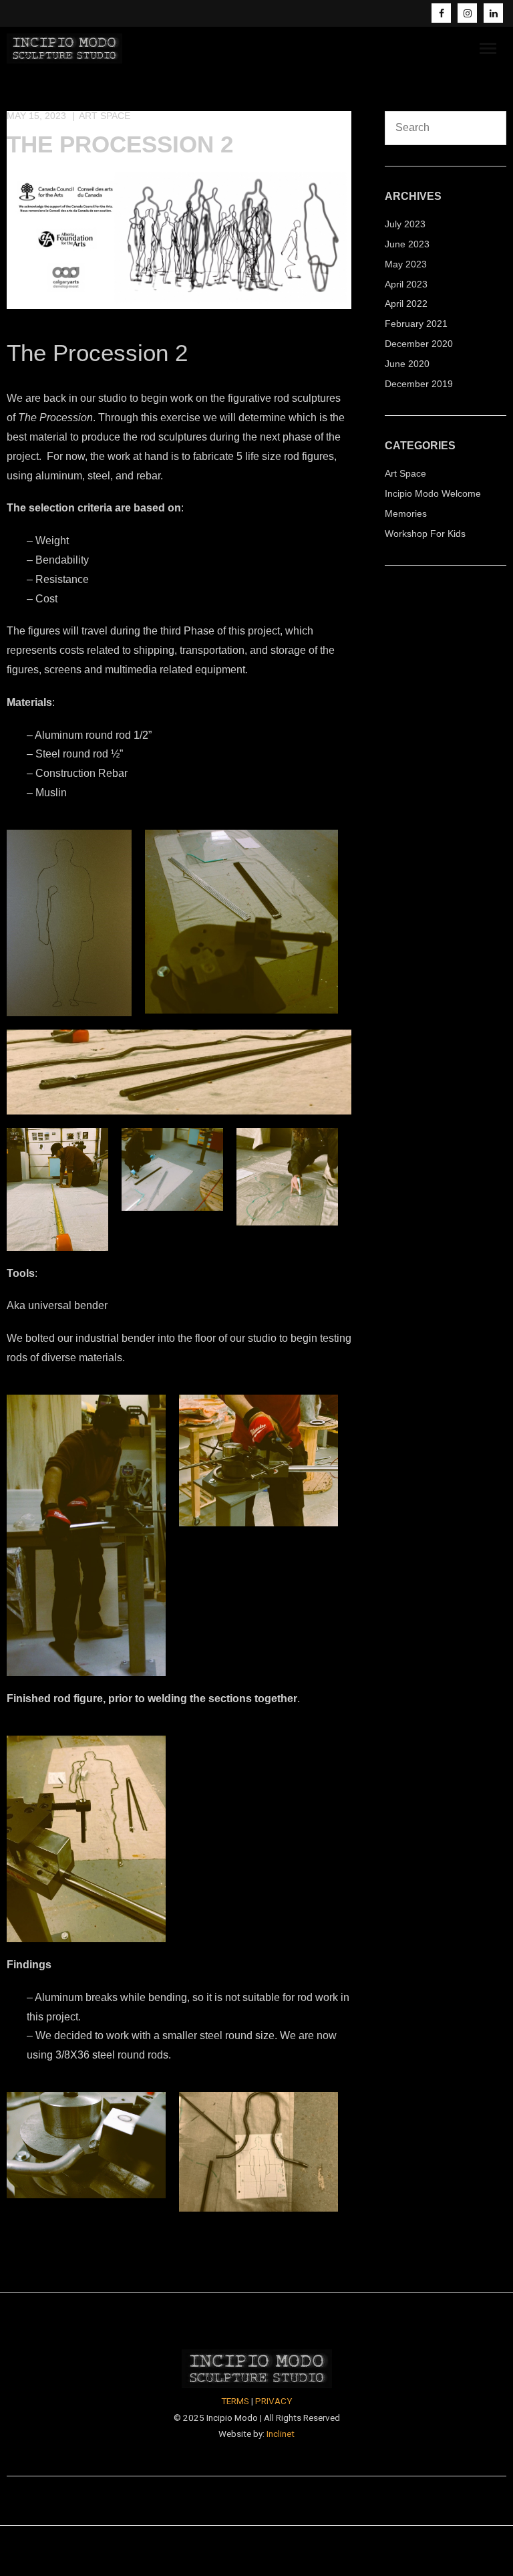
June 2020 (407, 364)
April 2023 (406, 284)
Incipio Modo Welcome (433, 493)
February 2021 (416, 324)
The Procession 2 (120, 144)
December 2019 (419, 384)
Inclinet (281, 2434)
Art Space (105, 116)
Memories (406, 513)
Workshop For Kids (425, 534)
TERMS (235, 2401)
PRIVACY (274, 2401)
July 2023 (405, 224)
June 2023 (407, 244)
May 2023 (406, 264)
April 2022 (406, 304)
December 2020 (419, 344)
